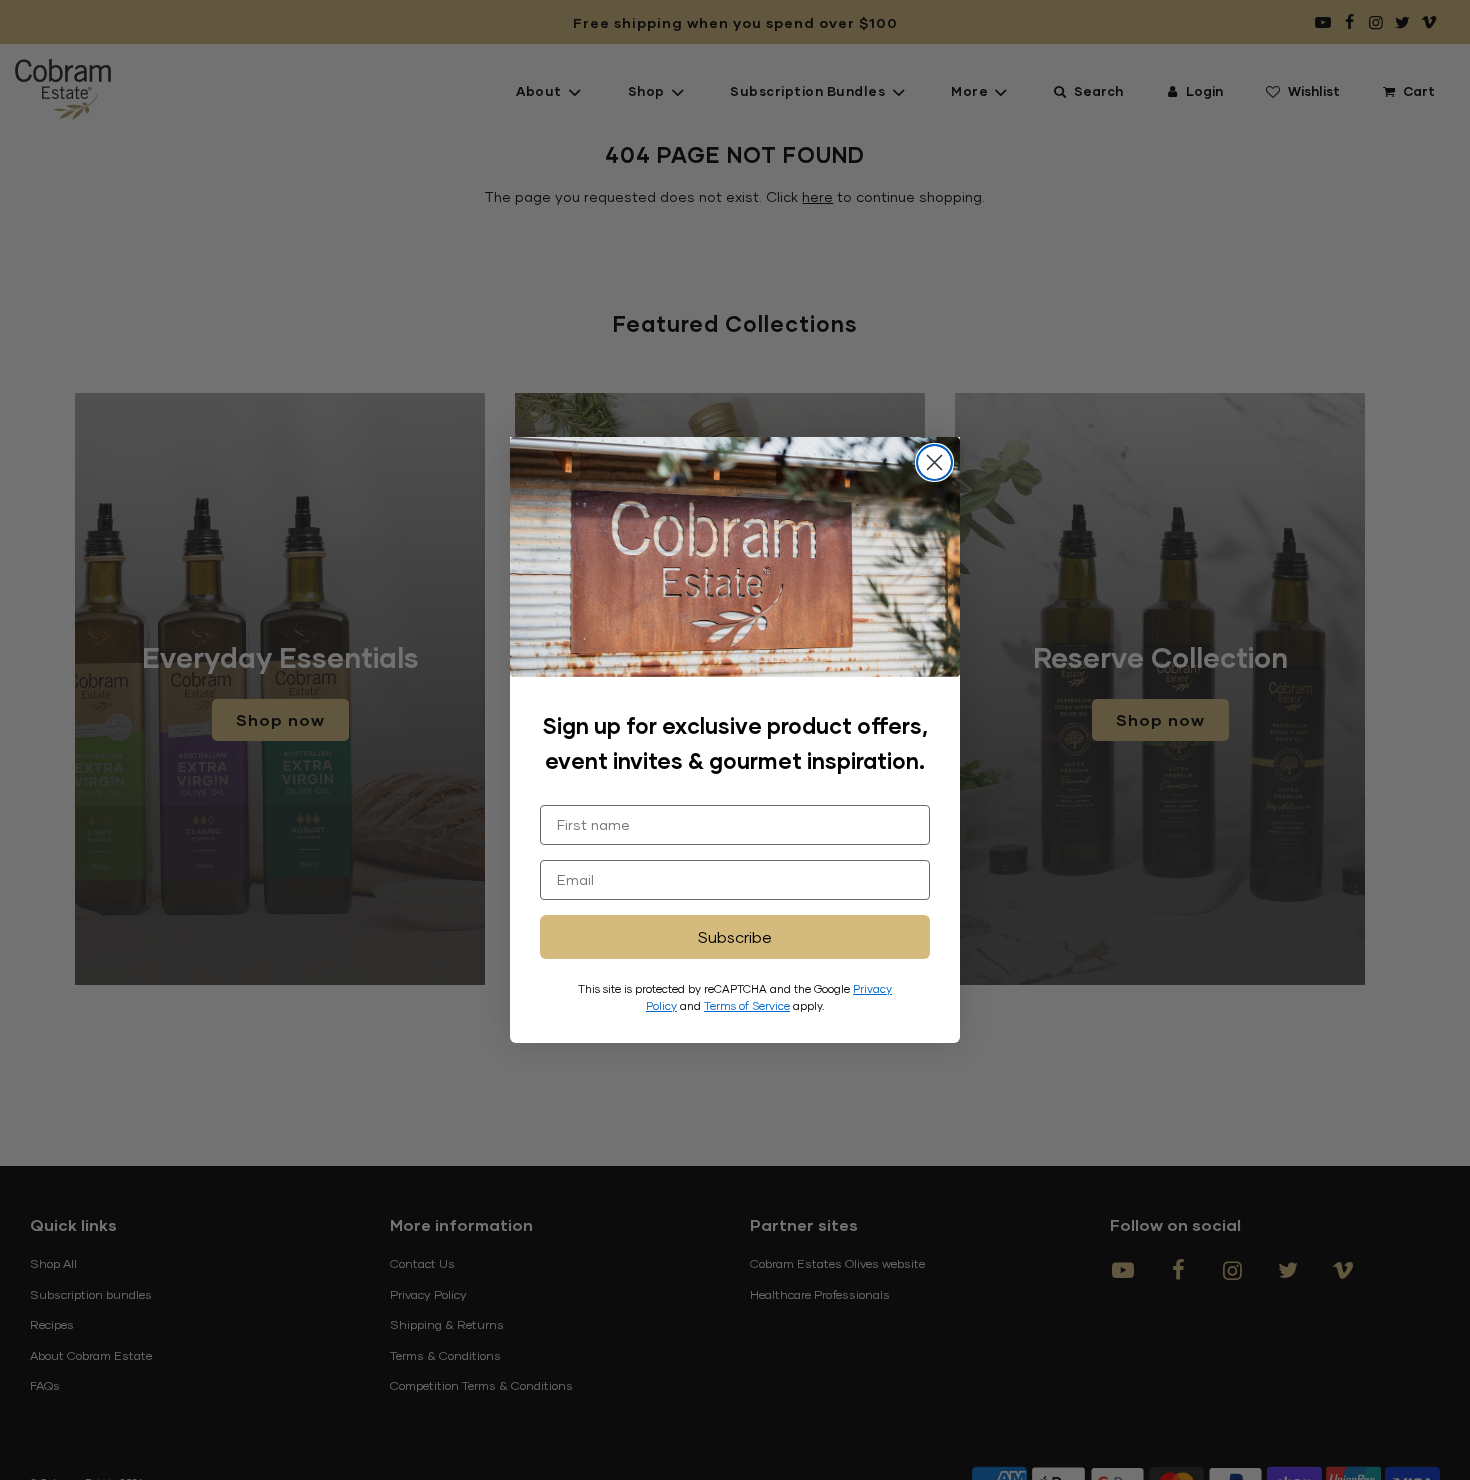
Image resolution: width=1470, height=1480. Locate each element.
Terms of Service (747, 1005)
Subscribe (735, 936)
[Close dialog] (934, 462)
